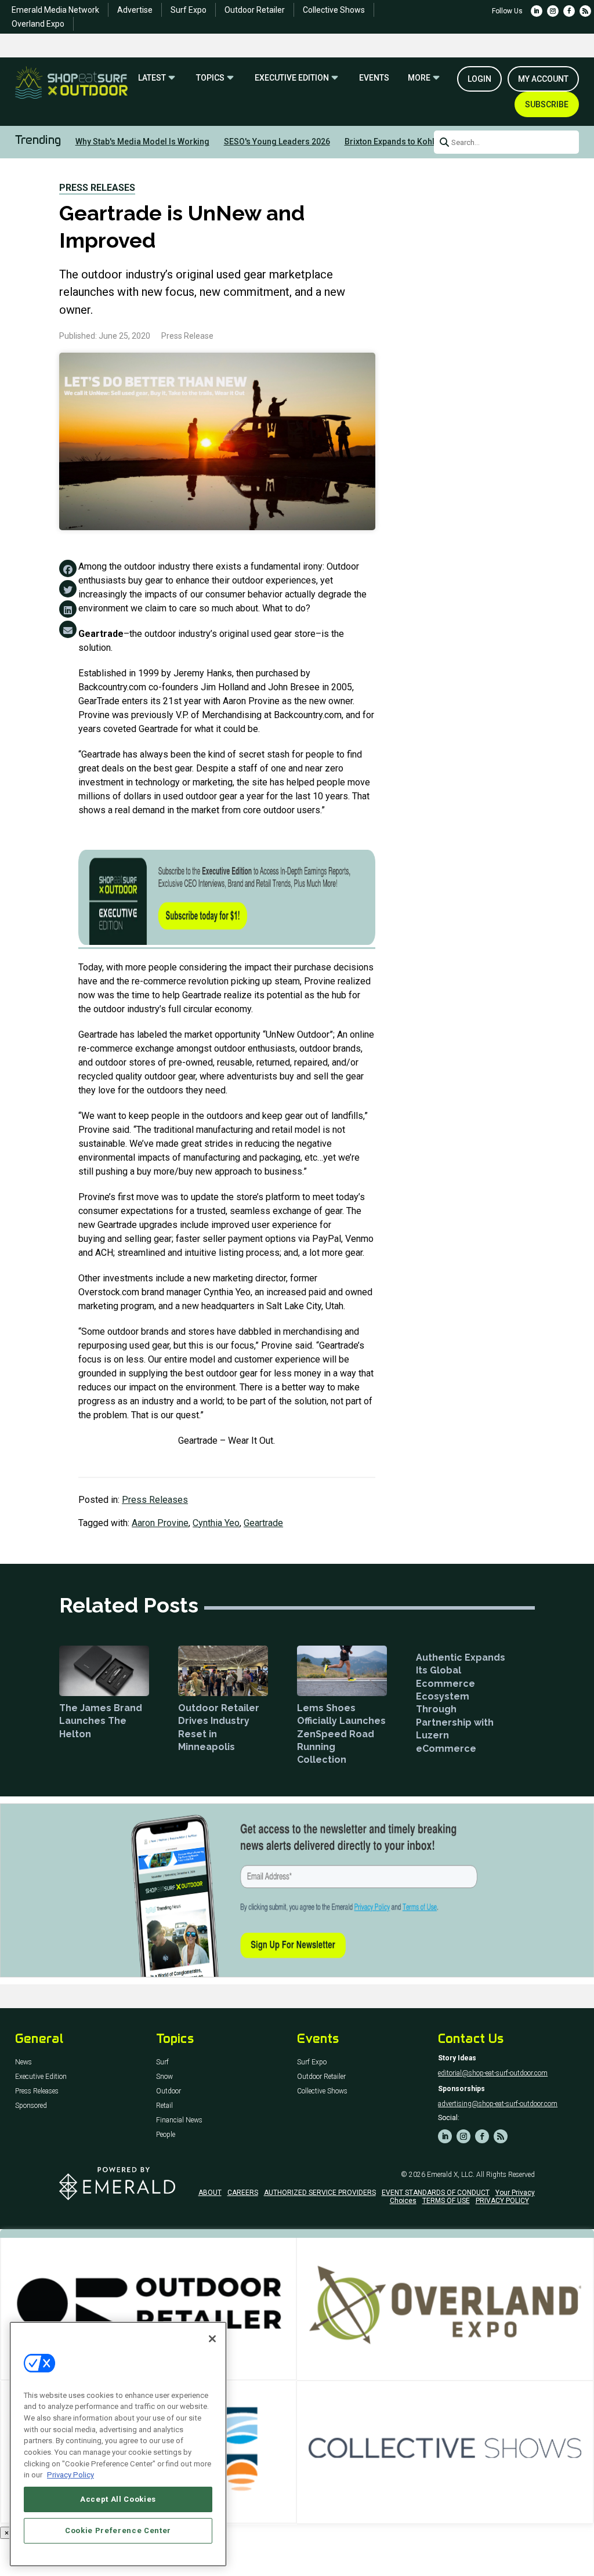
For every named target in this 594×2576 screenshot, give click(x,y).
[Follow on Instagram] (553, 11)
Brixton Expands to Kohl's (392, 142)
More (419, 78)
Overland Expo (38, 24)
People (166, 2135)
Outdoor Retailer (255, 10)
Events (374, 78)
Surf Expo (189, 10)
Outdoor (169, 2091)
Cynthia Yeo (216, 1523)
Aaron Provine (160, 1523)
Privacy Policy (70, 2475)
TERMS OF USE (446, 2201)
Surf (162, 2062)
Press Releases (97, 188)
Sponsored (31, 2106)
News (23, 2062)
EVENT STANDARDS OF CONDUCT (436, 2193)
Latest (152, 78)
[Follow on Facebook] (569, 11)
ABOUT (210, 2193)
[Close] (212, 2339)
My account (543, 79)
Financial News (179, 2120)
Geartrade (263, 1523)
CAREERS (243, 2193)
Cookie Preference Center (118, 2530)
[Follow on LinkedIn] (537, 11)
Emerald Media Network (55, 10)
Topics (210, 78)
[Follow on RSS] (585, 11)
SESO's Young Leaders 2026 (277, 142)
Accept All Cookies (118, 2499)
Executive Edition (292, 78)
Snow (164, 2077)
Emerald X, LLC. (451, 2175)
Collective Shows (334, 10)
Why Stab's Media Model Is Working (142, 142)
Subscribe (547, 104)
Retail (164, 2106)
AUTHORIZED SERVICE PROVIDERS (320, 2193)
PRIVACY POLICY (502, 2201)
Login (479, 79)
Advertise (135, 10)
